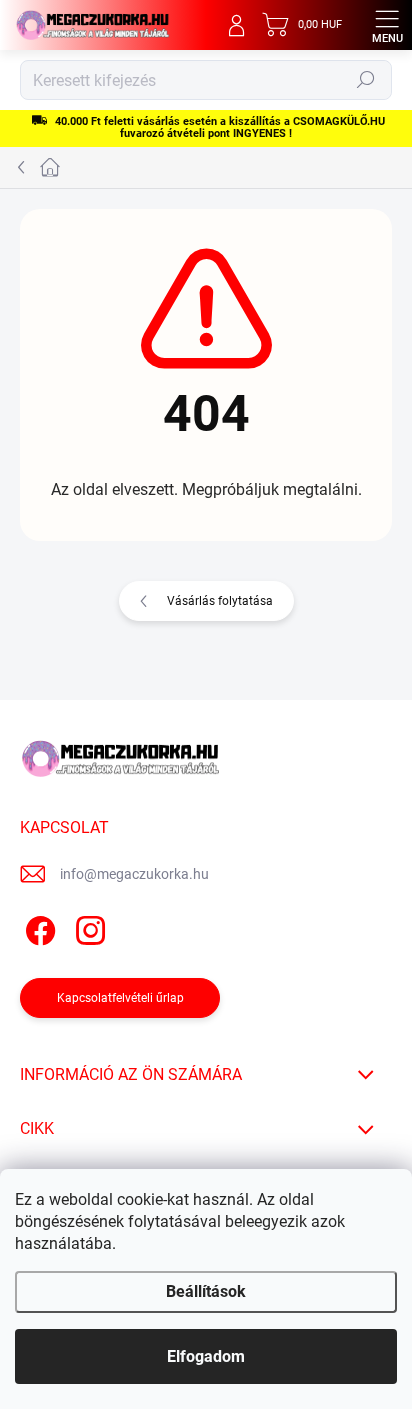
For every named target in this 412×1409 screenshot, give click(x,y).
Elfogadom (206, 1356)
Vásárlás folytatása (220, 601)
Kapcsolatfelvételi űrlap (120, 998)
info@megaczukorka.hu (134, 874)
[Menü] (387, 25)
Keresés (366, 80)
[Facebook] (37, 926)
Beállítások (206, 1291)
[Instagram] (87, 926)
